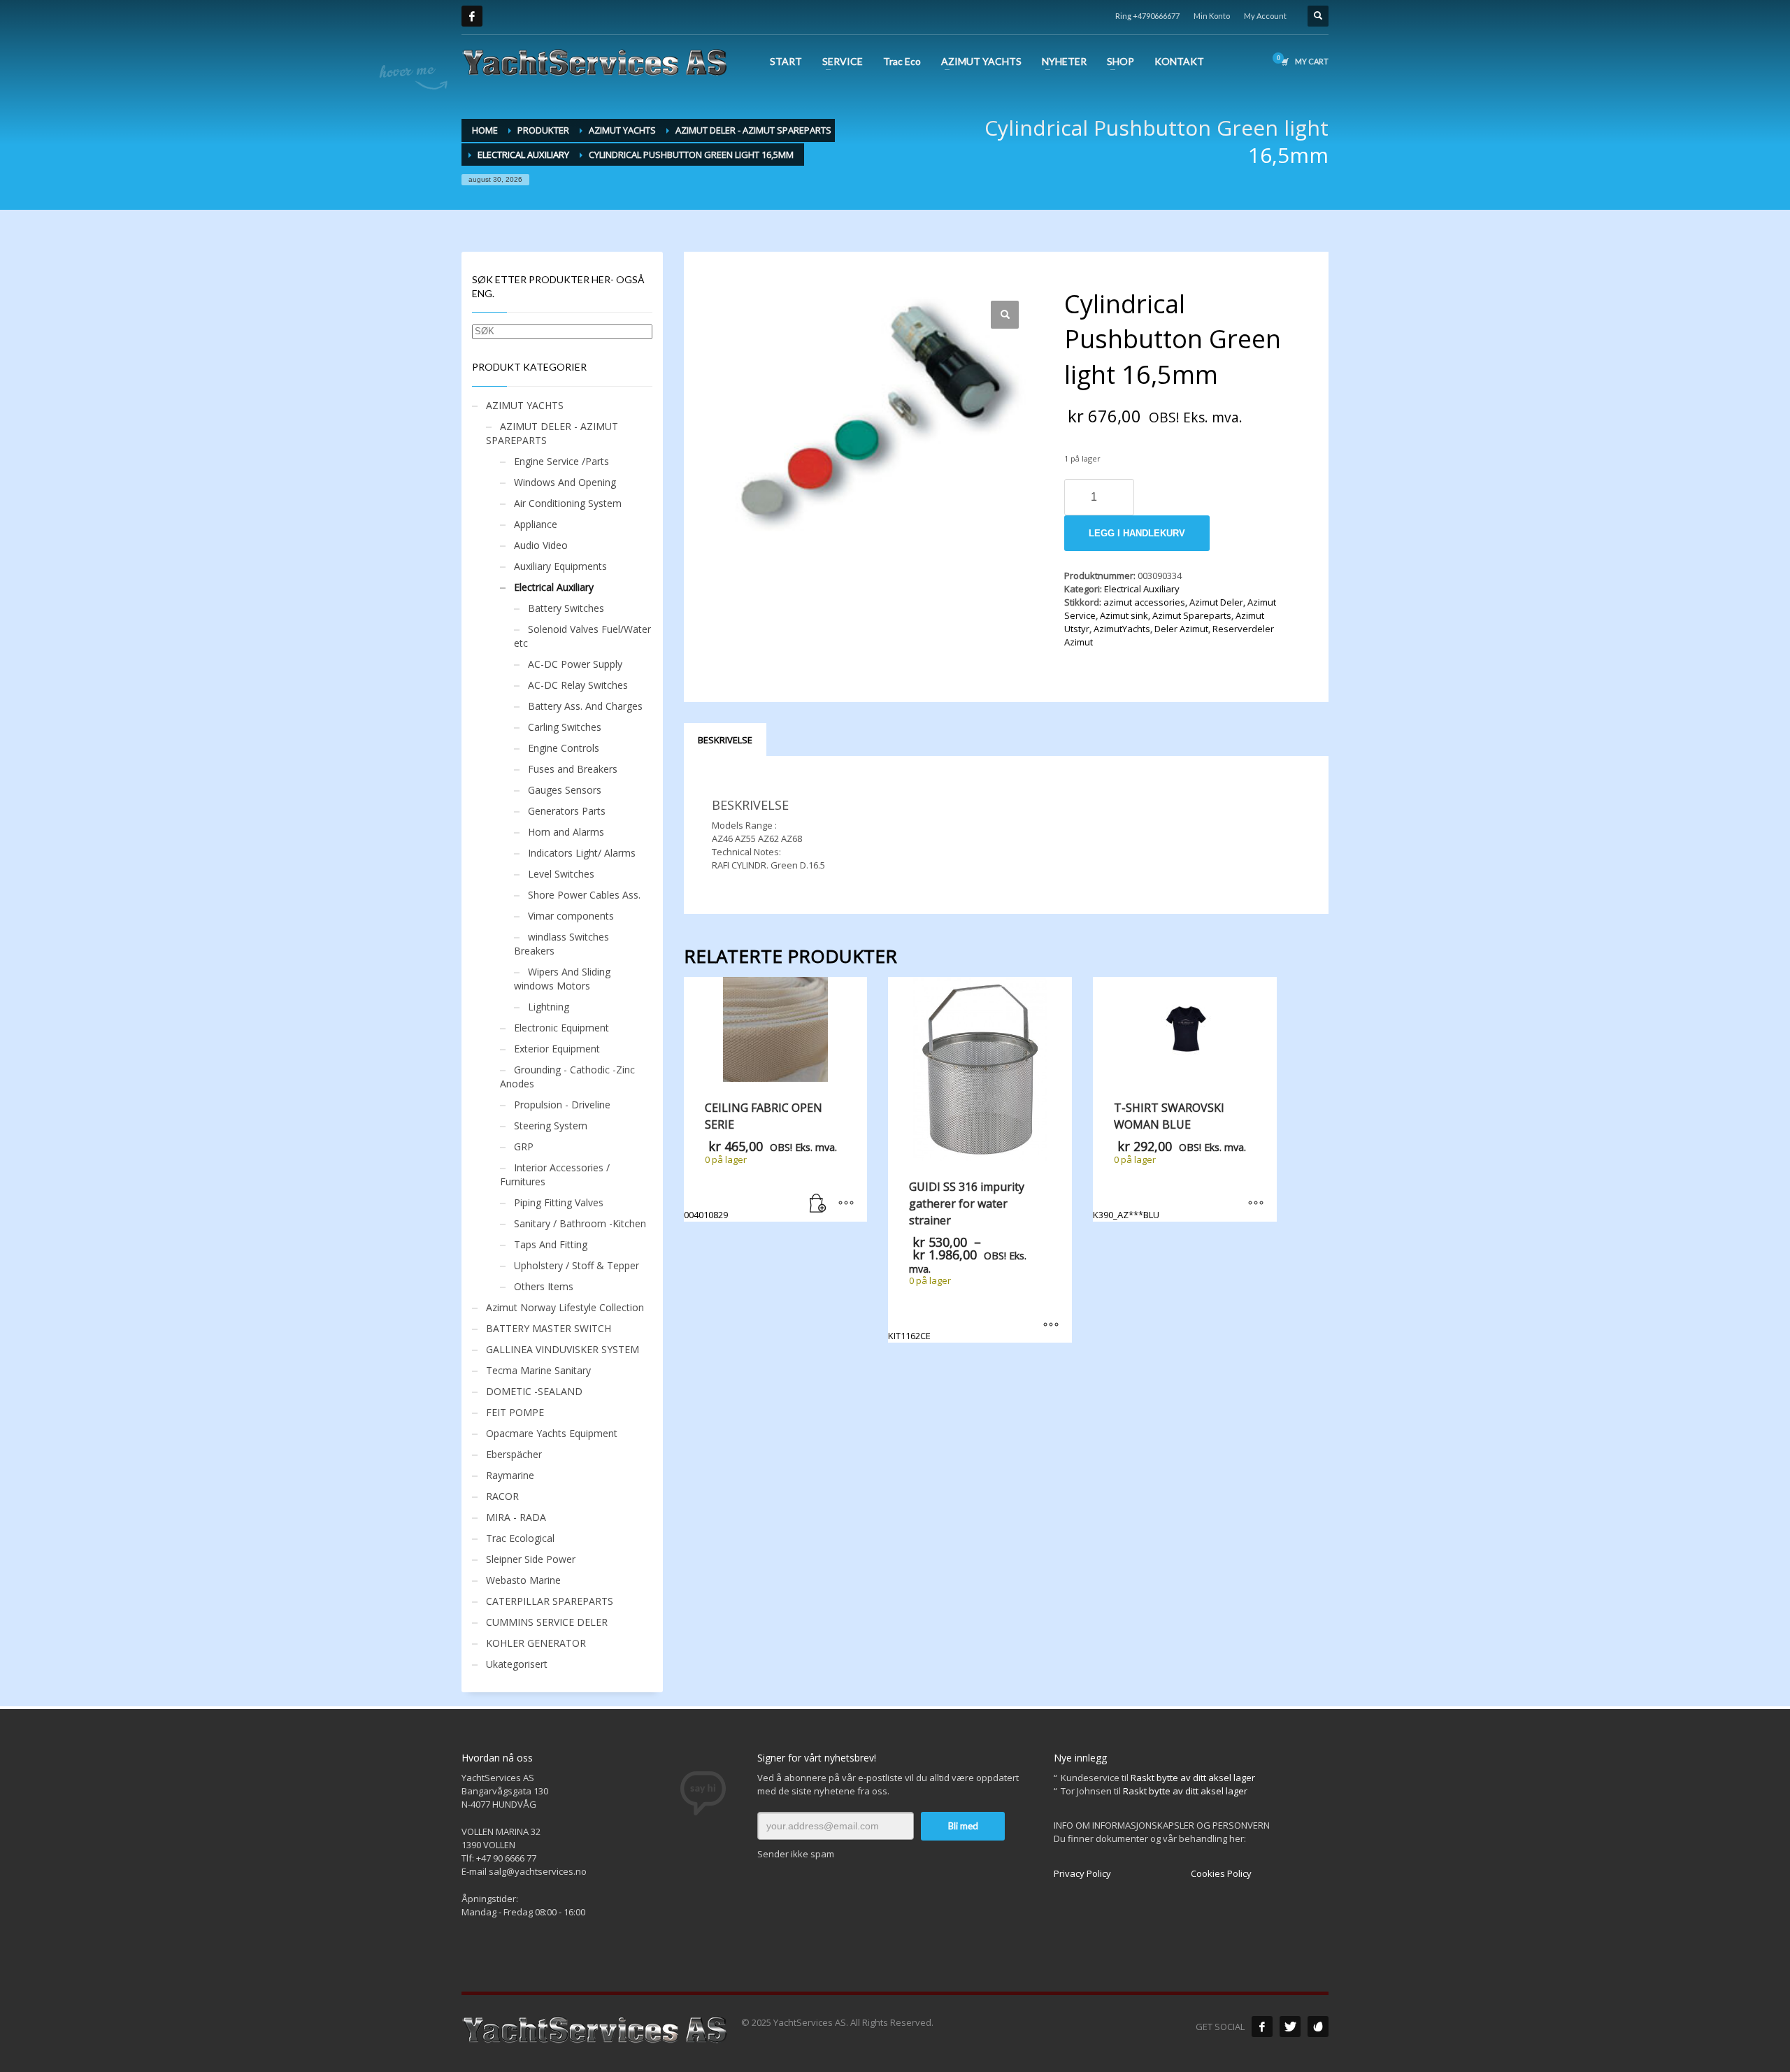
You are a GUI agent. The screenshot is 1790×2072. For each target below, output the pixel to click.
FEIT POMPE (515, 1412)
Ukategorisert (517, 1664)
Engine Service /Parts (561, 461)
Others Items (544, 1286)
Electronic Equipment (561, 1028)
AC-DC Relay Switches (578, 685)
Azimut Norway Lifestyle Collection (565, 1307)
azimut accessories (1144, 602)
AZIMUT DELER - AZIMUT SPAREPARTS (552, 433)
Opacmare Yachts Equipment (552, 1433)
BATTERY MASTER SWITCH (549, 1328)
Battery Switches (566, 608)
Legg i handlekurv (1137, 533)
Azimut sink (1124, 615)
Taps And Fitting (551, 1244)
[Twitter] (1290, 2027)
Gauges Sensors (565, 790)
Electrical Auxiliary (1142, 589)
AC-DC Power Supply (575, 664)
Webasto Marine (523, 1580)
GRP (524, 1146)
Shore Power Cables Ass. (584, 895)
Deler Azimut (1181, 629)
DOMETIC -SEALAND (534, 1391)
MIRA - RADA (516, 1517)
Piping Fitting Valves (559, 1202)
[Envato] (1318, 2027)
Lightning (549, 1007)
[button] (1005, 315)
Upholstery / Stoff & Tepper (577, 1265)
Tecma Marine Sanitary (538, 1370)
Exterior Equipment (557, 1049)
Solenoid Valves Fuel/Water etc (582, 636)
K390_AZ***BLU (1169, 1160)
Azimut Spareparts (1192, 615)
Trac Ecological (520, 1538)
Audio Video (541, 545)
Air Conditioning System (568, 503)
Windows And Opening (565, 482)
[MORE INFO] (846, 1204)
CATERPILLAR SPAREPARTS (550, 1601)
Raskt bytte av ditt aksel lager (1193, 1778)
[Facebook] (472, 16)
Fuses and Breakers (573, 769)
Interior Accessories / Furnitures (555, 1174)
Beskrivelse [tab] (725, 740)
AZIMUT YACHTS (525, 405)
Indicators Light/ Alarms (582, 853)
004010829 (760, 1160)
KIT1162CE (970, 1260)
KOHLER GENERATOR (536, 1643)
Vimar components (571, 916)
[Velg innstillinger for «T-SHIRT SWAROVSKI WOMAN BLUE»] (1256, 1204)
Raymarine (510, 1475)
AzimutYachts (1122, 629)
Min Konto (1212, 16)
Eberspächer (514, 1454)
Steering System (551, 1126)
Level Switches (561, 874)
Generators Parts (567, 811)
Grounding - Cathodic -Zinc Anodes (567, 1077)
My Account (1265, 16)
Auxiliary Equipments (560, 566)
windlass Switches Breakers (561, 944)
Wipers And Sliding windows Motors (562, 979)
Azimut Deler (1216, 602)
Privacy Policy (1082, 1873)
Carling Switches (565, 727)
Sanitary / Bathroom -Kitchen (580, 1223)
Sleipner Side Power (531, 1559)
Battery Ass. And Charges (585, 706)
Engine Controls (564, 748)
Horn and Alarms (566, 832)
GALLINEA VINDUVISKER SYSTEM (563, 1349)
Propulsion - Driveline (562, 1105)
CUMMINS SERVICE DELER (547, 1622)
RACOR (502, 1496)
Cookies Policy (1221, 1873)
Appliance (536, 524)
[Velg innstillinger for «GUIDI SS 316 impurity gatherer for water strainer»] (1051, 1325)
